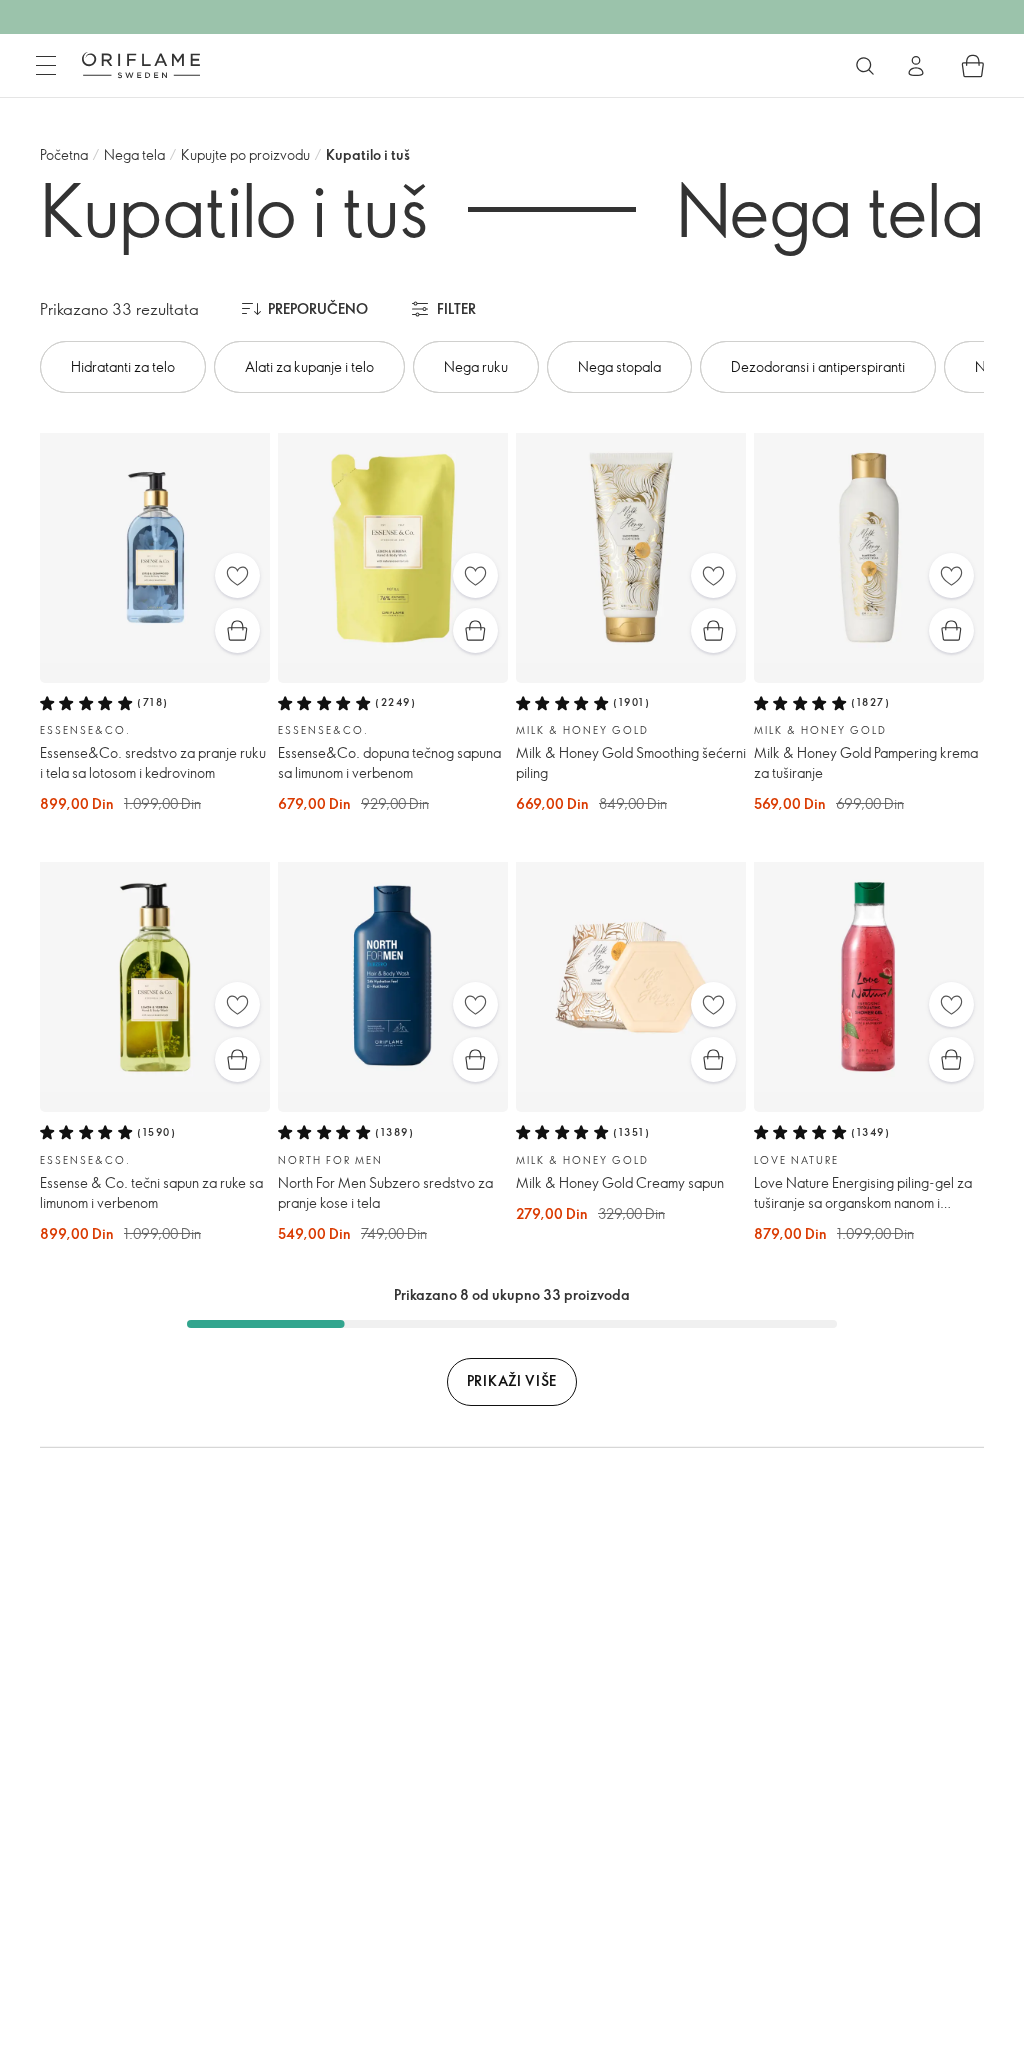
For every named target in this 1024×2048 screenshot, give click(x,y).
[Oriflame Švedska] (141, 65)
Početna (64, 154)
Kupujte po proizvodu (245, 154)
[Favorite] (237, 575)
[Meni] (46, 66)
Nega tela (134, 154)
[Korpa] (973, 66)
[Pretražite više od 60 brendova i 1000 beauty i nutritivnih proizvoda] (865, 66)
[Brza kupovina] (237, 630)
